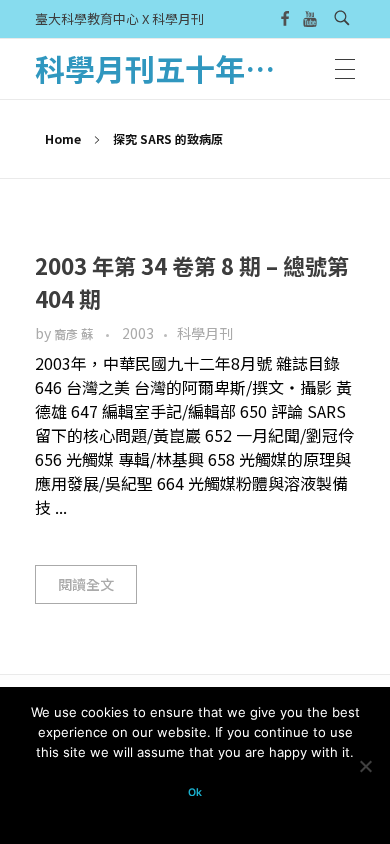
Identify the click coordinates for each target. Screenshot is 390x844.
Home (63, 138)
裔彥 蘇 (75, 334)
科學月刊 (205, 333)
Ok (195, 792)
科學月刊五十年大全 (170, 68)
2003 (138, 333)
